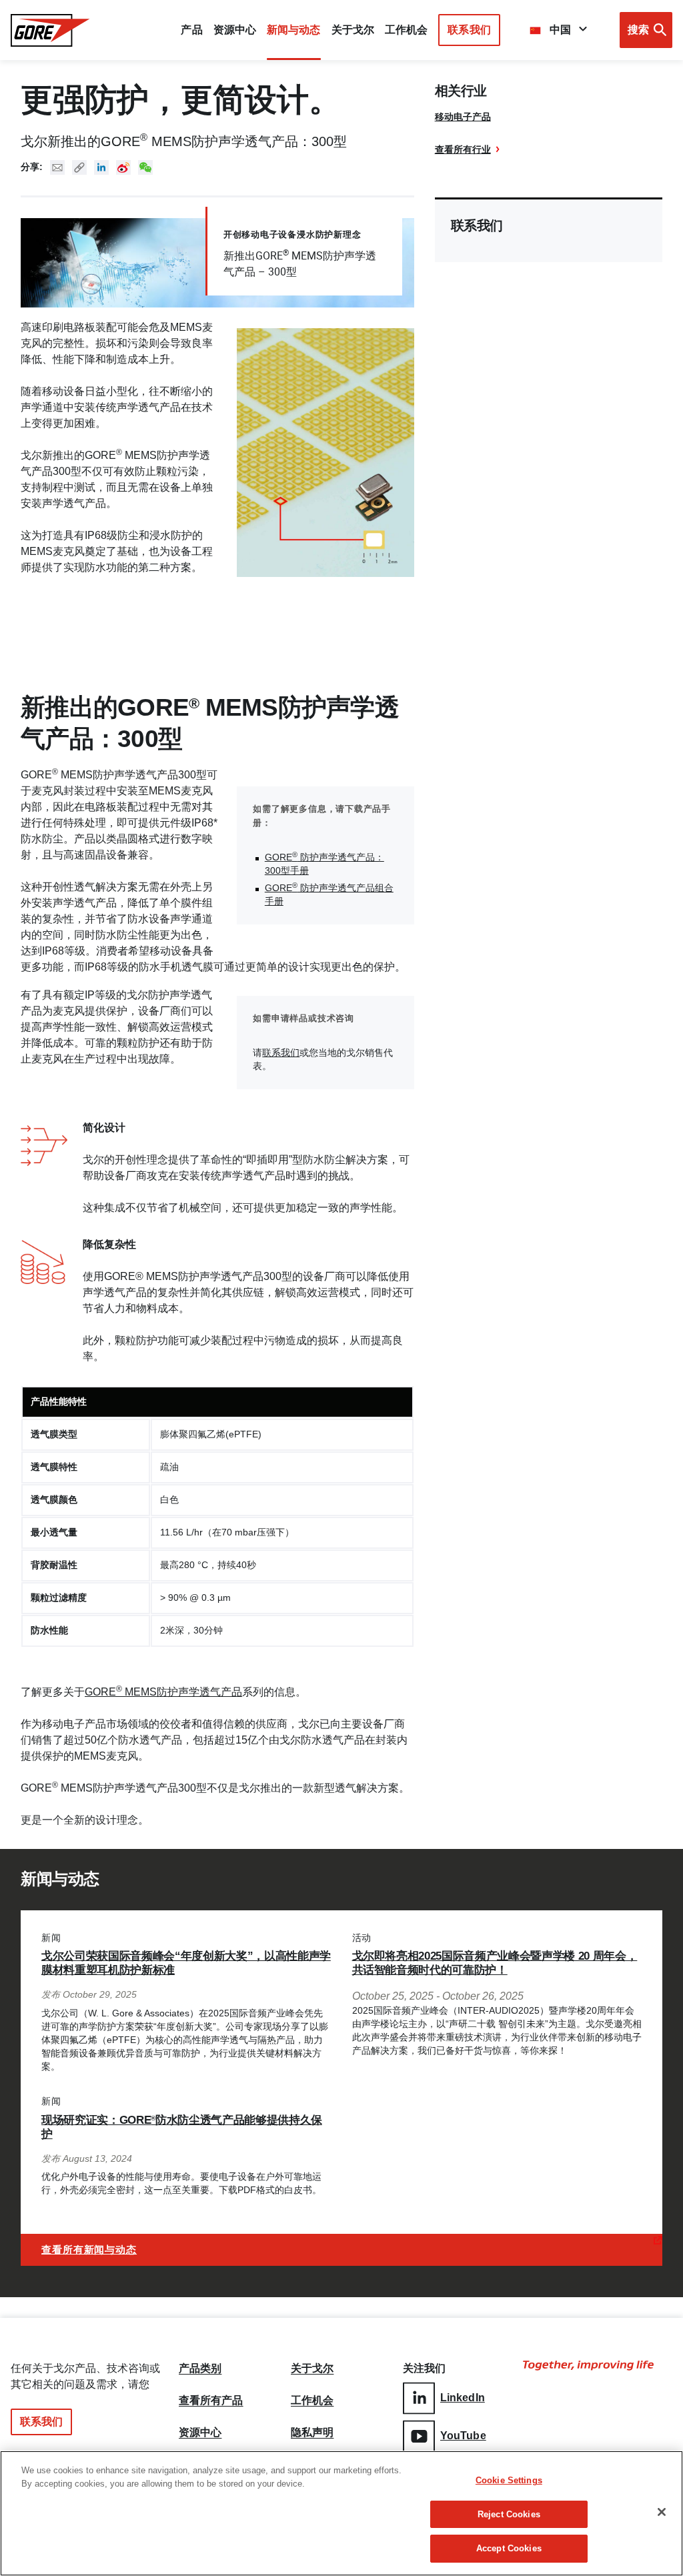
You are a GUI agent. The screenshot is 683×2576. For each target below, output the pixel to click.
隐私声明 (312, 2433)
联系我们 (469, 30)
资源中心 (200, 2433)
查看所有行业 (463, 149)
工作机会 (312, 2401)
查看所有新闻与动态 (89, 2249)
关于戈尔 (353, 30)
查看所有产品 (211, 2401)
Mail (57, 167)
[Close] (662, 2512)
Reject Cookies (509, 2514)
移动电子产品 (463, 117)
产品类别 (200, 2369)
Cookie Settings (509, 2480)
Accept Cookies (509, 2548)
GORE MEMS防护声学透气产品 (163, 1692)
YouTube (463, 2436)
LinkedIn (463, 2398)
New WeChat (145, 167)
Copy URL (79, 167)
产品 (191, 30)
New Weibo (123, 167)
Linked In (101, 167)
